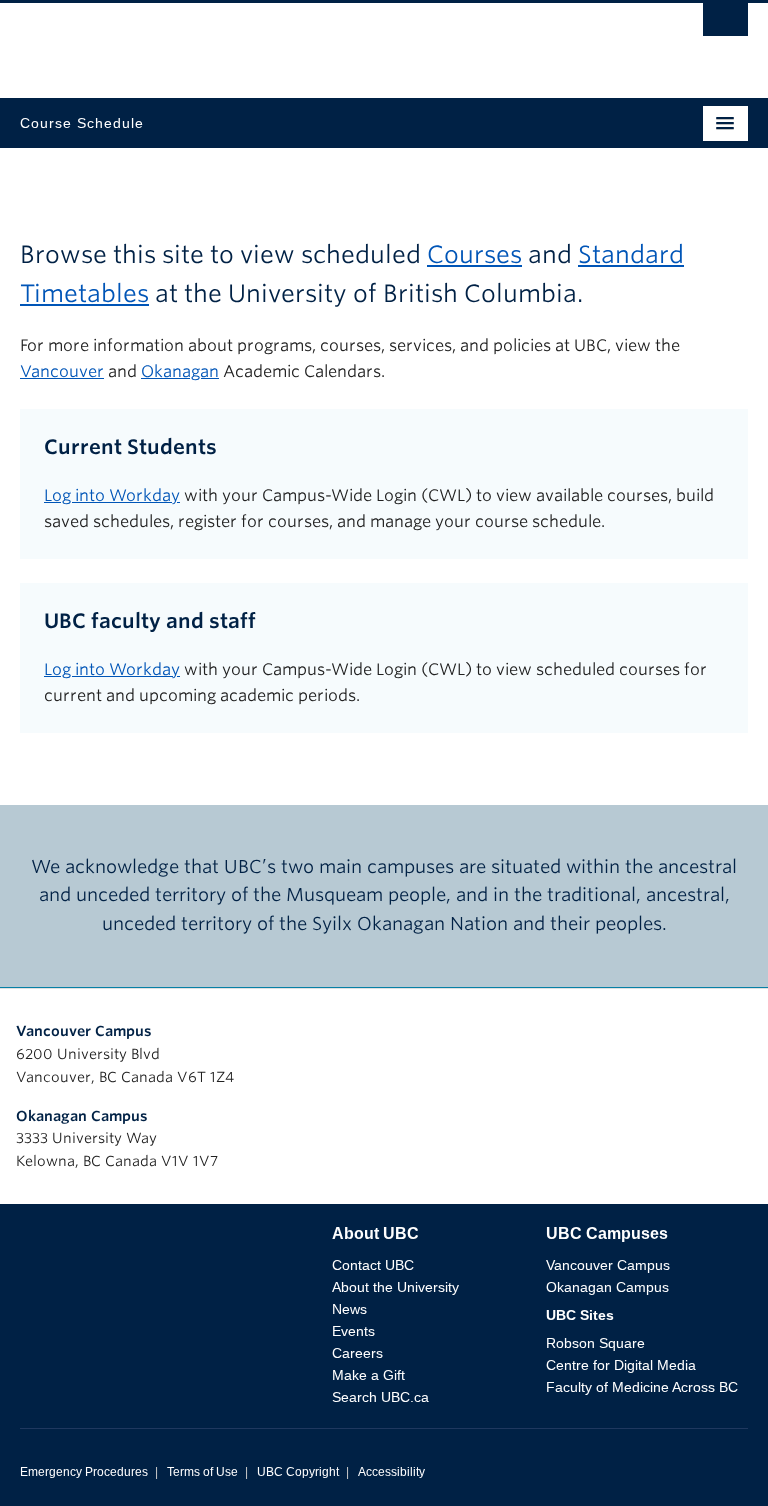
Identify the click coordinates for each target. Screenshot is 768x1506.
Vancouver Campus (84, 1031)
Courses (474, 254)
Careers (357, 1353)
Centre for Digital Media (621, 1365)
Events (353, 1331)
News (349, 1309)
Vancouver (62, 371)
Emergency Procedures (84, 1472)
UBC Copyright (298, 1472)
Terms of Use (202, 1472)
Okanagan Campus (82, 1116)
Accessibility (391, 1472)
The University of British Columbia (275, 41)
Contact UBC (373, 1265)
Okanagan (180, 371)
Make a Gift (368, 1375)
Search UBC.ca (380, 1397)
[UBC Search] (725, 25)
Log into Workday (112, 495)
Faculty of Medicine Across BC (642, 1387)
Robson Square (595, 1343)
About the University (395, 1287)
